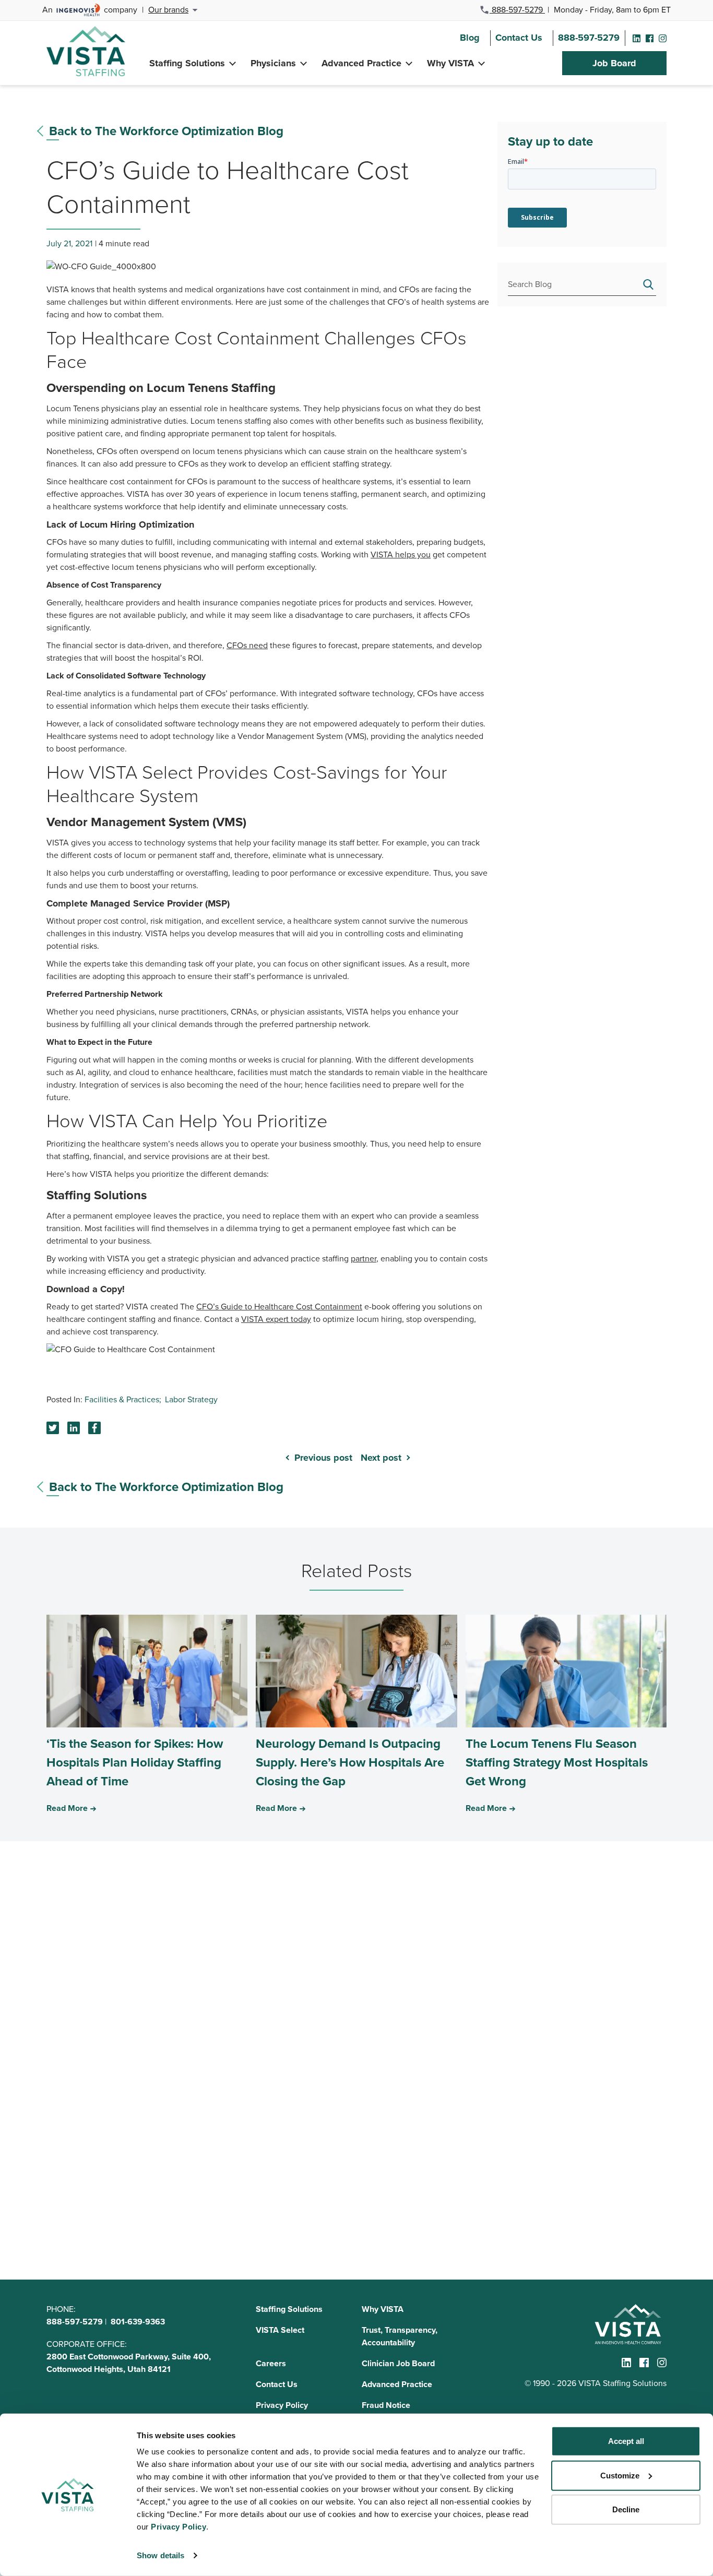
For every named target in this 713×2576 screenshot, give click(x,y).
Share (74, 1428)
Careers (271, 2363)
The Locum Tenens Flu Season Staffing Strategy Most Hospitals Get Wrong (557, 1762)
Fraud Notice (386, 2405)
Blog (470, 38)
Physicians (273, 63)
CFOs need (247, 645)
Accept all (626, 2441)
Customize (620, 2475)
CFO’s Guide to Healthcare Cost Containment (279, 1307)
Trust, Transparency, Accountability (400, 2336)
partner (364, 1259)
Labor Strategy (191, 1399)
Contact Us (519, 38)
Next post (381, 1458)
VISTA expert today (276, 1319)
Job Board (614, 63)
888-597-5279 (517, 10)
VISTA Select (280, 2330)
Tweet (53, 1428)
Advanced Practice (361, 63)
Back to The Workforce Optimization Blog (166, 131)
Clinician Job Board (398, 2363)
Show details (161, 2555)
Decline (626, 2509)
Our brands (168, 10)
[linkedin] (637, 38)
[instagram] (663, 38)
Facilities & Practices (122, 1399)
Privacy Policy (282, 2405)
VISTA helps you (401, 554)
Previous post (323, 1458)
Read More (67, 1808)
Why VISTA (450, 63)
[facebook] (650, 38)
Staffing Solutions (187, 63)
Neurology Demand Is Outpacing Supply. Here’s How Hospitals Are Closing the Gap (350, 1762)
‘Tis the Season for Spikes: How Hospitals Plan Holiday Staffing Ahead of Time (135, 1762)
